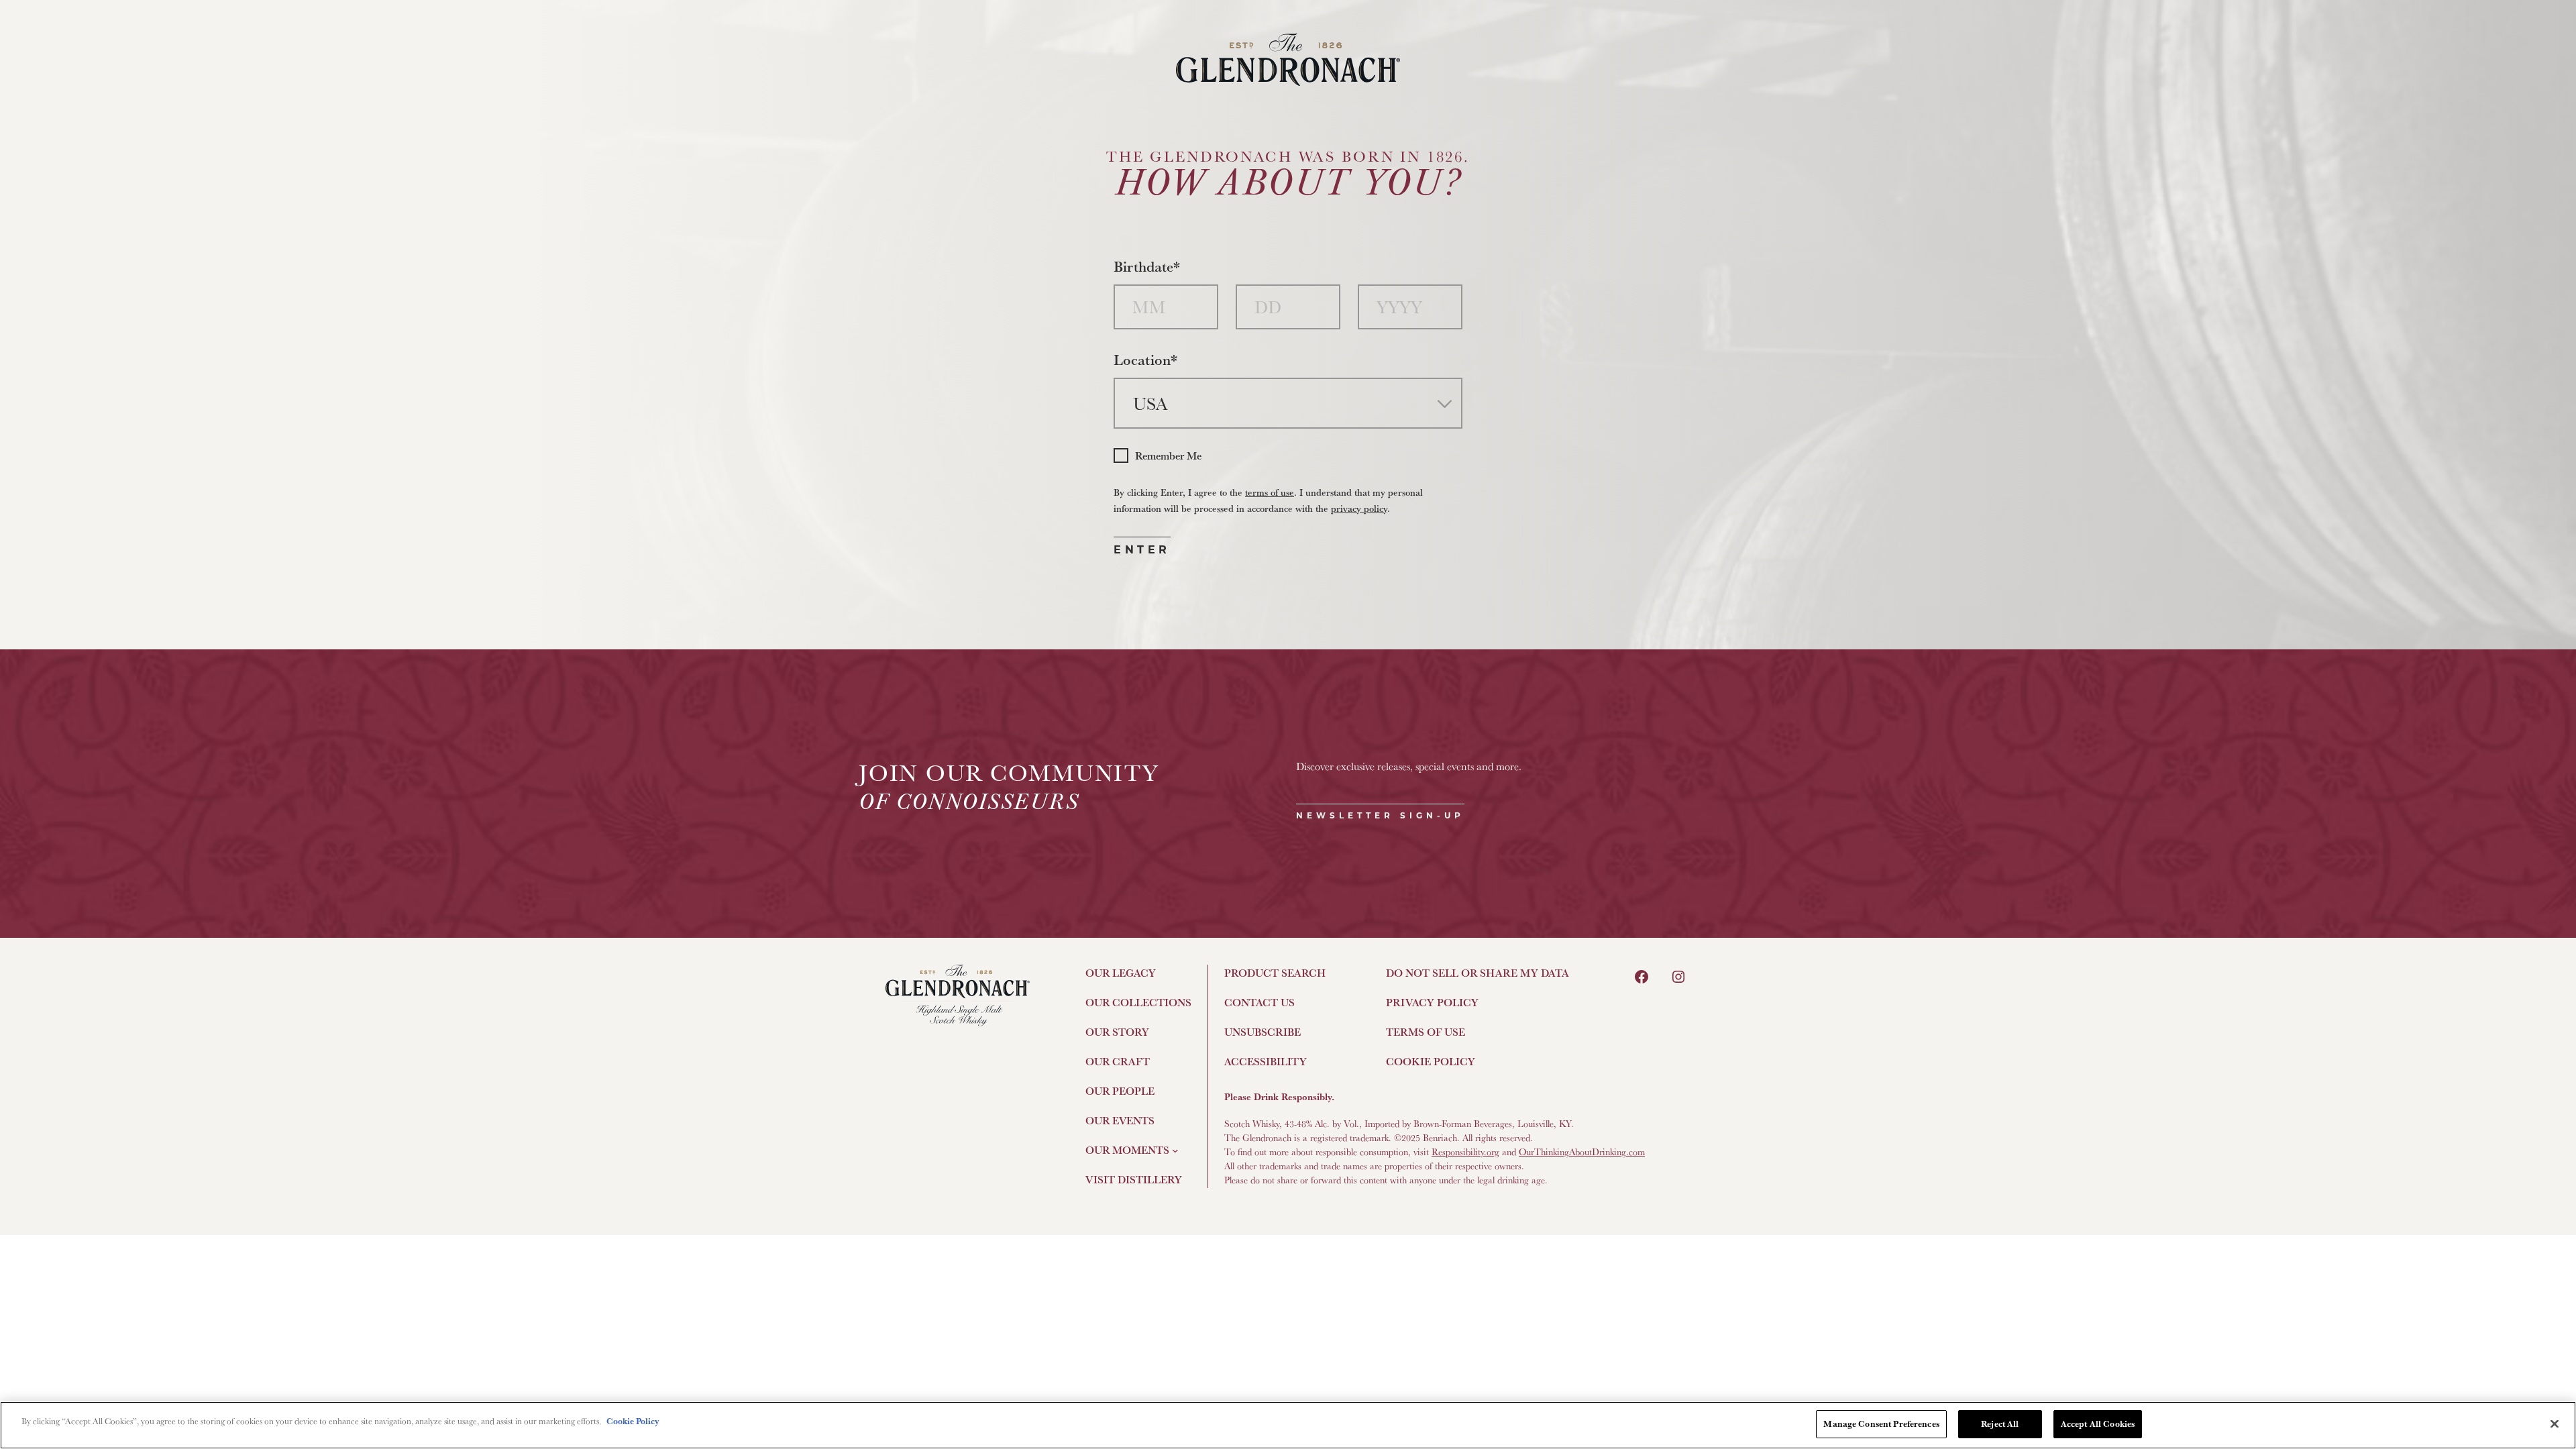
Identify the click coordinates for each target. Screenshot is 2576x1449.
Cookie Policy (633, 1421)
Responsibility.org (1465, 1152)
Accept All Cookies (2098, 1424)
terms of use (1270, 492)
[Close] (2555, 1424)
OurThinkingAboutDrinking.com (1582, 1152)
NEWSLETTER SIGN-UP (1380, 815)
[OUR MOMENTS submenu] (1175, 1150)
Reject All (2000, 1424)
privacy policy (1359, 508)
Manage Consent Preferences (1881, 1424)
